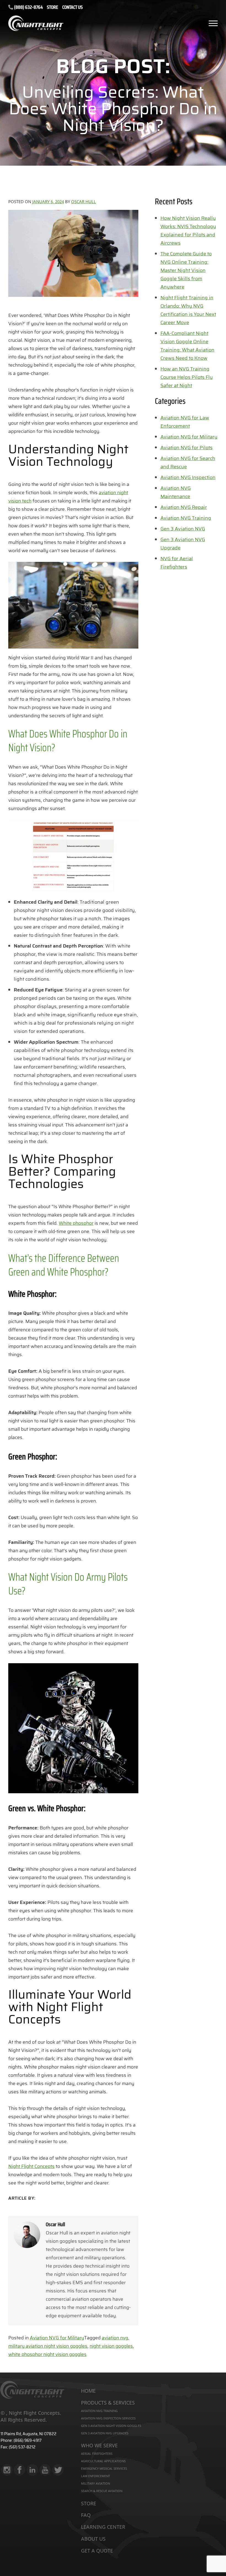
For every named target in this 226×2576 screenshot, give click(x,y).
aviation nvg (115, 2338)
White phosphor (76, 1223)
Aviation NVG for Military (57, 2338)
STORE (53, 8)
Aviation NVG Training (186, 518)
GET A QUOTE (97, 2551)
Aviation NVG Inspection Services (108, 2418)
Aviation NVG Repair (184, 507)
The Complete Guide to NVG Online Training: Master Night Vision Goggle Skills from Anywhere (186, 270)
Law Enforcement (95, 2476)
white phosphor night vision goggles (47, 2354)
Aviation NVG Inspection (188, 477)
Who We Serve (99, 2446)
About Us (93, 2539)
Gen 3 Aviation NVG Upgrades (105, 2433)
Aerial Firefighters (97, 2454)
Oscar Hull (84, 202)
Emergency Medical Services (104, 2468)
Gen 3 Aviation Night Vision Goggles (111, 2426)
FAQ (86, 2515)
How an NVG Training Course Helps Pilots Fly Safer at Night (187, 377)
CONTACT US (72, 8)
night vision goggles (111, 2346)
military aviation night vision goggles (48, 2346)
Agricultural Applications (103, 2461)
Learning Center (103, 2527)
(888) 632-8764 (28, 7)
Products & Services (108, 2403)
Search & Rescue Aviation (102, 2491)
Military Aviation (95, 2483)
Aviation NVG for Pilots (186, 448)
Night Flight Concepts (31, 2166)
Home (88, 2391)
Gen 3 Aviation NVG (183, 529)
